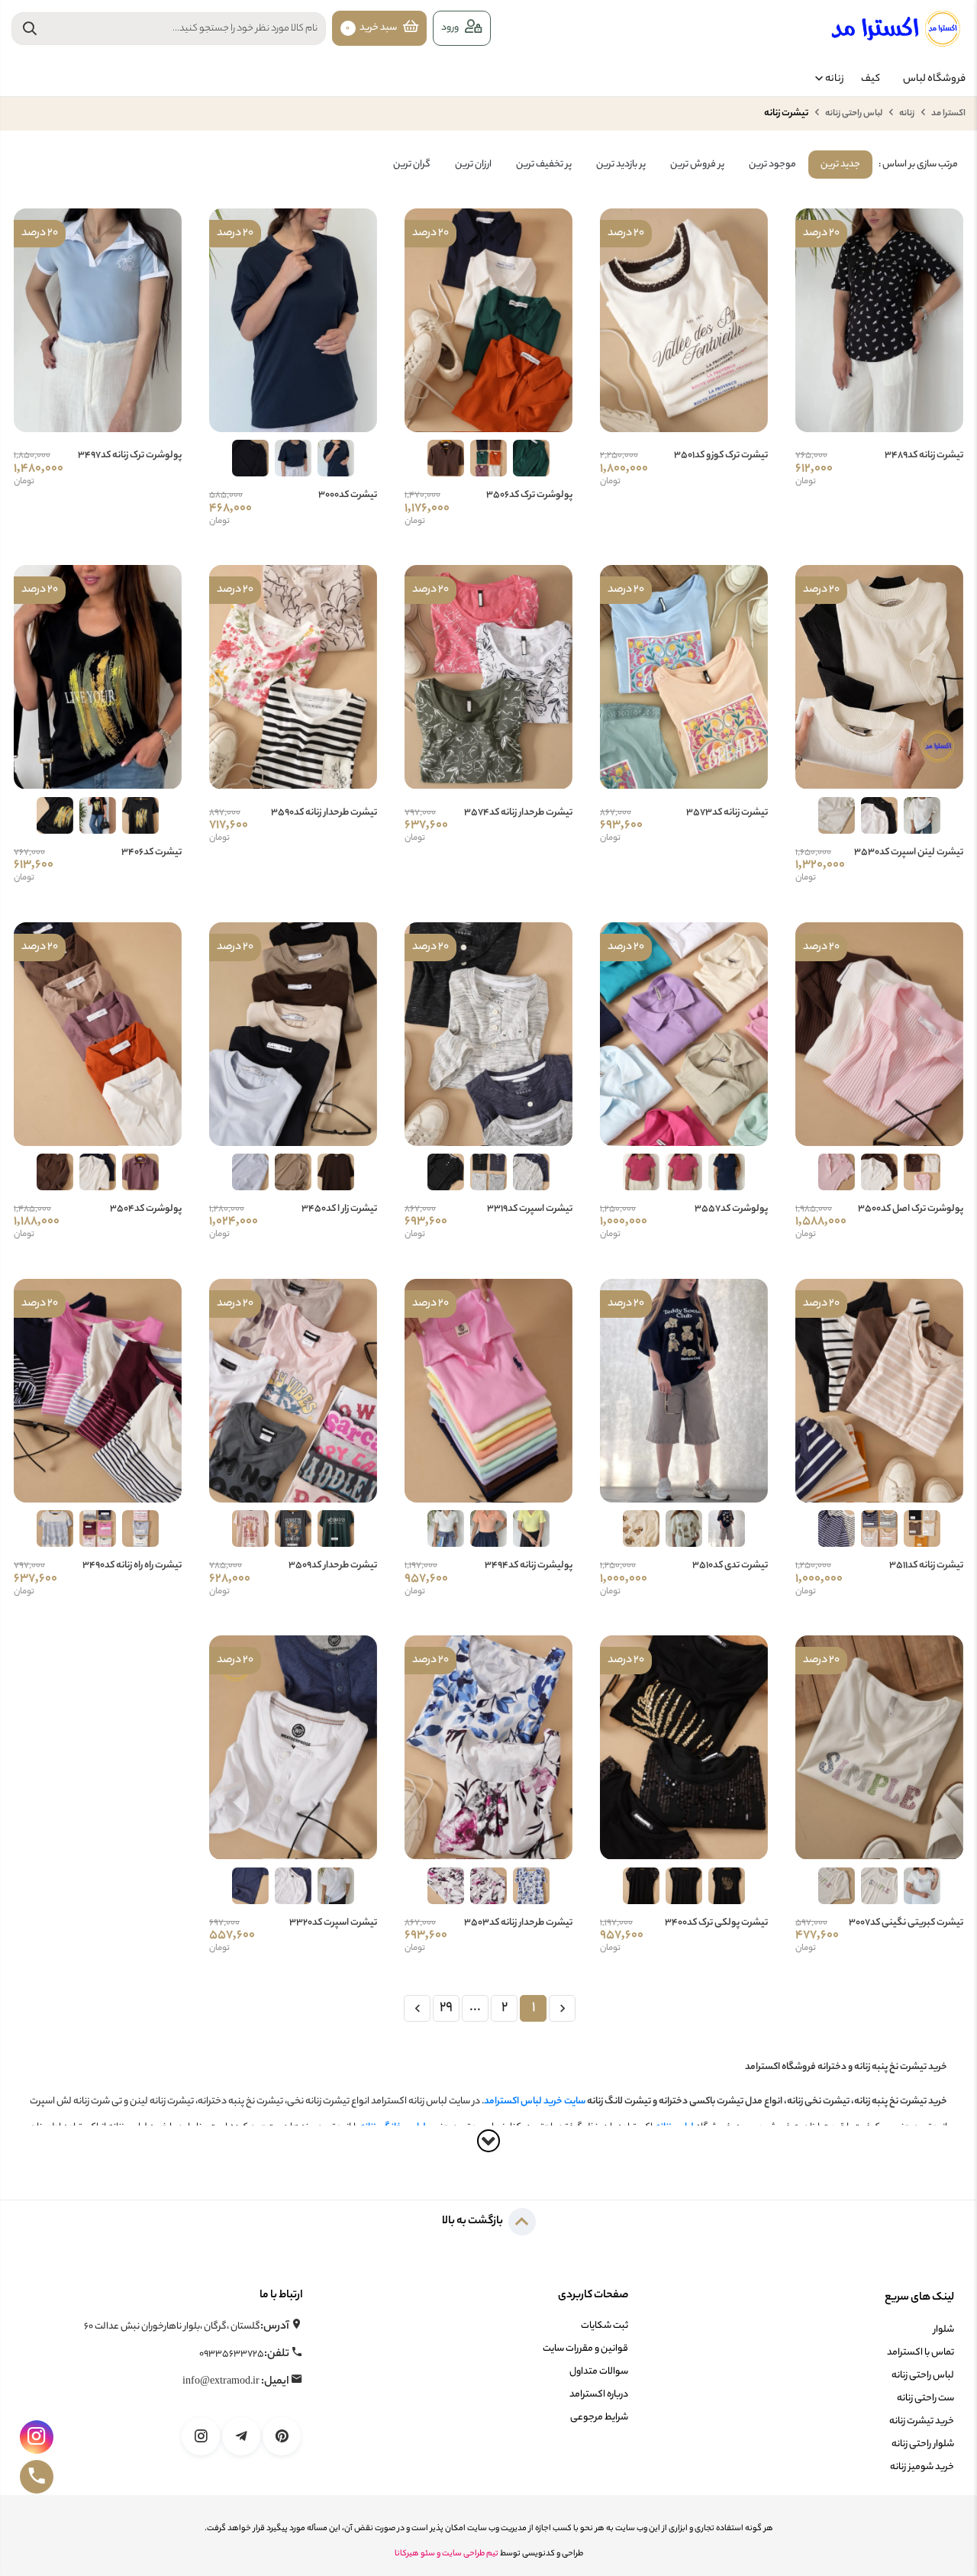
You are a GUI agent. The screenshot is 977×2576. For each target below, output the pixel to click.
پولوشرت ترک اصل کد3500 (911, 1209)
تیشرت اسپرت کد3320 (333, 1923)
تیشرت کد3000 (348, 496)
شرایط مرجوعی (599, 2418)
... (475, 2008)
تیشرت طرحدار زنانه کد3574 (518, 813)
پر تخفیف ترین (544, 165)
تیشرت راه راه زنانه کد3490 (132, 1566)
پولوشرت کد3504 (146, 1209)
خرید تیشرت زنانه (922, 2421)
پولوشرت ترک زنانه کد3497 (130, 456)
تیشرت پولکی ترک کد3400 (716, 1923)
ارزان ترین (473, 165)
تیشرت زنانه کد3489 (924, 456)
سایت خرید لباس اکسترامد (535, 2101)
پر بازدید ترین (621, 165)
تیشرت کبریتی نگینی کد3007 (906, 1923)
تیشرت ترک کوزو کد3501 (721, 456)
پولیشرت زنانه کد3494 (529, 1566)
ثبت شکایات (605, 2326)
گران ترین (412, 165)
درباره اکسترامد (599, 2395)
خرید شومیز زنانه (922, 2467)
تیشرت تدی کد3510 (730, 1566)
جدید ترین (840, 165)
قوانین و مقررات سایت (585, 2349)
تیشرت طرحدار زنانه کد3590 (324, 813)
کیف (871, 79)
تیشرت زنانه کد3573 (727, 813)
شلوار (944, 2330)
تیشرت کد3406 (152, 853)
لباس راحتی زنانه (853, 114)
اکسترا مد (948, 114)
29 (446, 2008)
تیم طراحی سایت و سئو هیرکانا (447, 2554)
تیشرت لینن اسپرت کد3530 (909, 853)
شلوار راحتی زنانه (923, 2444)
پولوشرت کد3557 (731, 1209)
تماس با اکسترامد (921, 2353)
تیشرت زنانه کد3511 (926, 1566)
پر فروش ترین (697, 165)
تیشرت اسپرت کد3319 (530, 1209)
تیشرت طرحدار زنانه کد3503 (518, 1923)
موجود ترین (772, 165)
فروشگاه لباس (934, 79)
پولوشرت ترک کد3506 (529, 496)
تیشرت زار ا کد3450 (339, 1209)
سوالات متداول (599, 2372)
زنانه (835, 79)
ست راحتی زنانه (925, 2398)
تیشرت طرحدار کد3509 (333, 1566)
